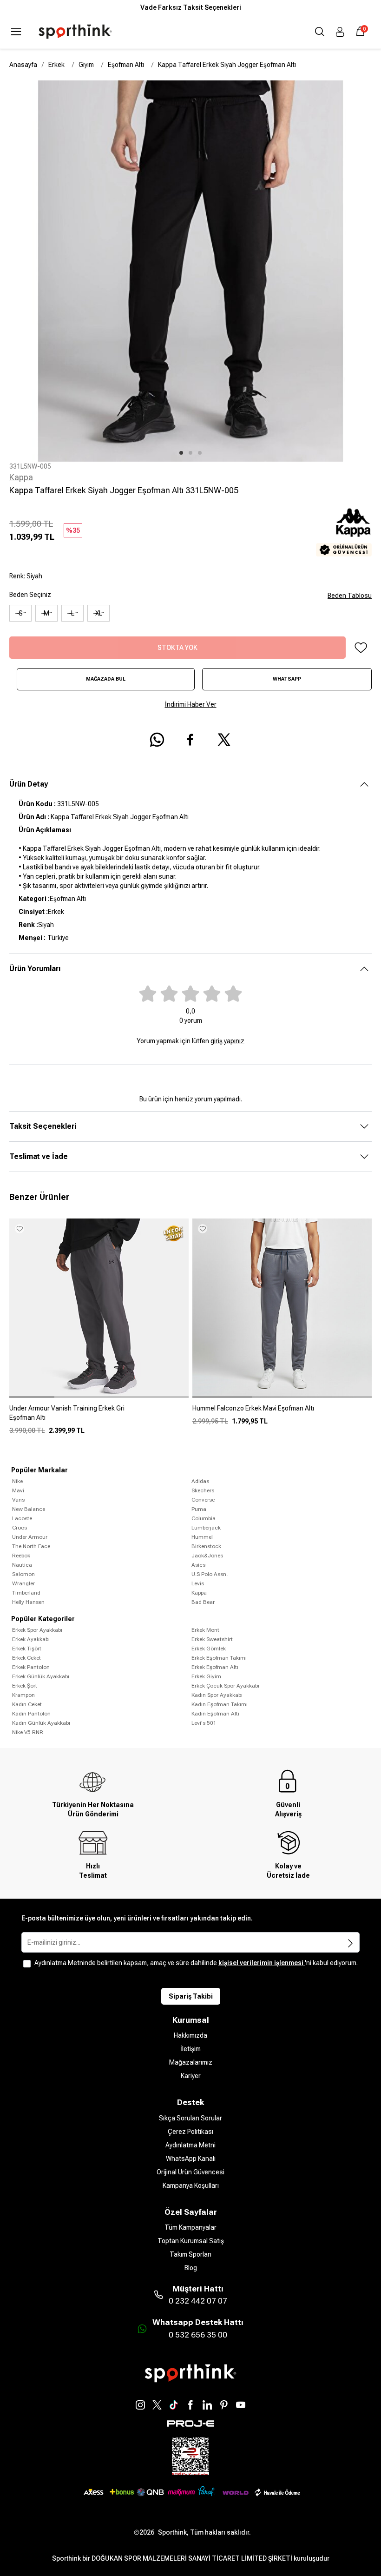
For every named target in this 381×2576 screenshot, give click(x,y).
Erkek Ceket (26, 1658)
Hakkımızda (190, 2035)
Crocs (20, 1528)
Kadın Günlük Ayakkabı (41, 1723)
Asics (198, 1565)
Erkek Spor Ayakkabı (37, 1630)
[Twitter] (157, 2405)
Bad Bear (203, 1602)
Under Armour (30, 1537)
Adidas (200, 1481)
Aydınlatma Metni (190, 2145)
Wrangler (23, 1583)
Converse (203, 1500)
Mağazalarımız (191, 2062)
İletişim (190, 2049)
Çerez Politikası (190, 2132)
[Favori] (361, 648)
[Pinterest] (224, 2405)
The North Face (31, 1546)
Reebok (21, 1556)
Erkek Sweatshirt (212, 1639)
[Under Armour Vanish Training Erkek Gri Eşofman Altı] (99, 1417)
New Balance (29, 1509)
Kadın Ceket (27, 1704)
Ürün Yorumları (35, 969)
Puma (199, 1509)
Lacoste (22, 1518)
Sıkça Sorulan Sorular (190, 2118)
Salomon (23, 1574)
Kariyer (191, 2076)
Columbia (204, 1518)
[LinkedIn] (207, 2405)
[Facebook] (190, 2405)
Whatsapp (287, 679)
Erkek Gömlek (209, 1649)
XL (99, 613)
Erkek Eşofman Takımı (219, 1658)
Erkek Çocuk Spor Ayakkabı (225, 1686)
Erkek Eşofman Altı (215, 1667)
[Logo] (75, 32)
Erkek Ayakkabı (31, 1639)
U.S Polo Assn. (210, 1574)
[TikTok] (174, 2405)
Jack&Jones (207, 1556)
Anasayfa (23, 65)
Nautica (22, 1565)
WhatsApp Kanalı (191, 2159)
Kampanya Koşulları (191, 2185)
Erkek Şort (25, 1686)
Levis (198, 1583)
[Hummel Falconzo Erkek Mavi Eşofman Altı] (282, 1412)
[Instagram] (140, 2405)
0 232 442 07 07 (198, 2301)
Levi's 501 (204, 1723)
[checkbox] (27, 1964)
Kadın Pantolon (31, 1714)
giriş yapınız (227, 1041)
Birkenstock (206, 1546)
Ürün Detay (29, 784)
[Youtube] (241, 2405)
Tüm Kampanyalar (190, 2227)
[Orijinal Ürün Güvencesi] (344, 550)
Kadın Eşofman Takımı (220, 1704)
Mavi (18, 1490)
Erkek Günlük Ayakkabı (41, 1676)
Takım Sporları (190, 2254)
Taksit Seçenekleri (43, 1126)
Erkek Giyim (206, 1676)
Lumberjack (206, 1528)
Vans (18, 1500)
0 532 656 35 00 (198, 2335)
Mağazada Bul (106, 679)
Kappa (21, 477)
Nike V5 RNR (28, 1732)
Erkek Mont (205, 1630)
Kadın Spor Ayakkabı (217, 1695)
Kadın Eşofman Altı (215, 1714)
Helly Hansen (28, 1602)
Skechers (203, 1490)
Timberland (26, 1593)
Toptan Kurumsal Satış (191, 2241)
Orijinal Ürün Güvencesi (190, 2172)
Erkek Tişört (27, 1649)
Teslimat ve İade (39, 1156)
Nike (17, 1481)
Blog (191, 2268)
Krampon (23, 1695)
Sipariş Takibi (191, 1996)
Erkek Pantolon (31, 1667)
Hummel (202, 1537)
